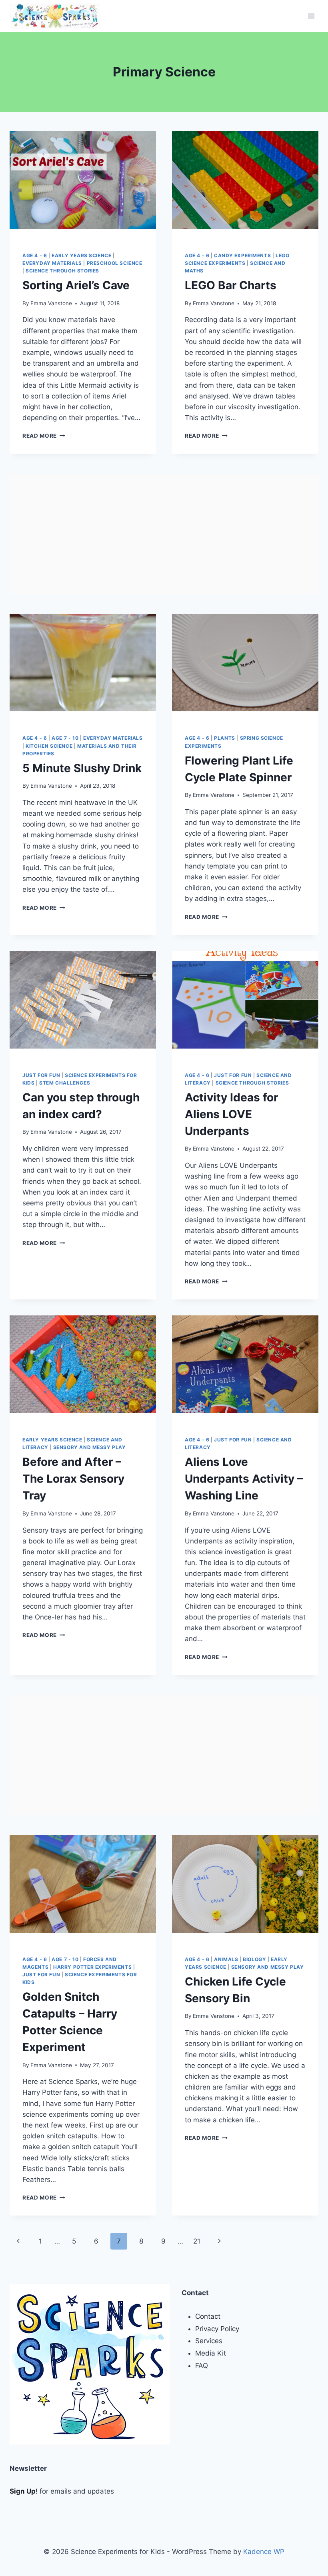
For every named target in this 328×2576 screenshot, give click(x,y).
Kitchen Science (49, 746)
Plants (225, 738)
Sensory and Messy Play (90, 1447)
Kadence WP (264, 2552)
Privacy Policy (217, 2329)
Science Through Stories (62, 271)
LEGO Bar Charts (231, 285)
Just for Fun (41, 1075)
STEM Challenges (65, 1083)
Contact (208, 2316)
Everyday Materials (52, 263)
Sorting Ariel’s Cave (76, 285)
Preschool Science (115, 263)
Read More (44, 436)
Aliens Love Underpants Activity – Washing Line (244, 1479)
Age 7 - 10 (65, 738)
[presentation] (83, 180)
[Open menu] (311, 16)
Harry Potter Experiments (92, 1967)
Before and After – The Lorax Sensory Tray (73, 1479)
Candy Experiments (242, 255)
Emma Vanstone (51, 303)
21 (197, 2241)
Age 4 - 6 (35, 255)
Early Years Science (81, 255)
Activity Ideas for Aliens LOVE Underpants (231, 1114)
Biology (254, 1959)
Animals (226, 1959)
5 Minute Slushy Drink (82, 768)
